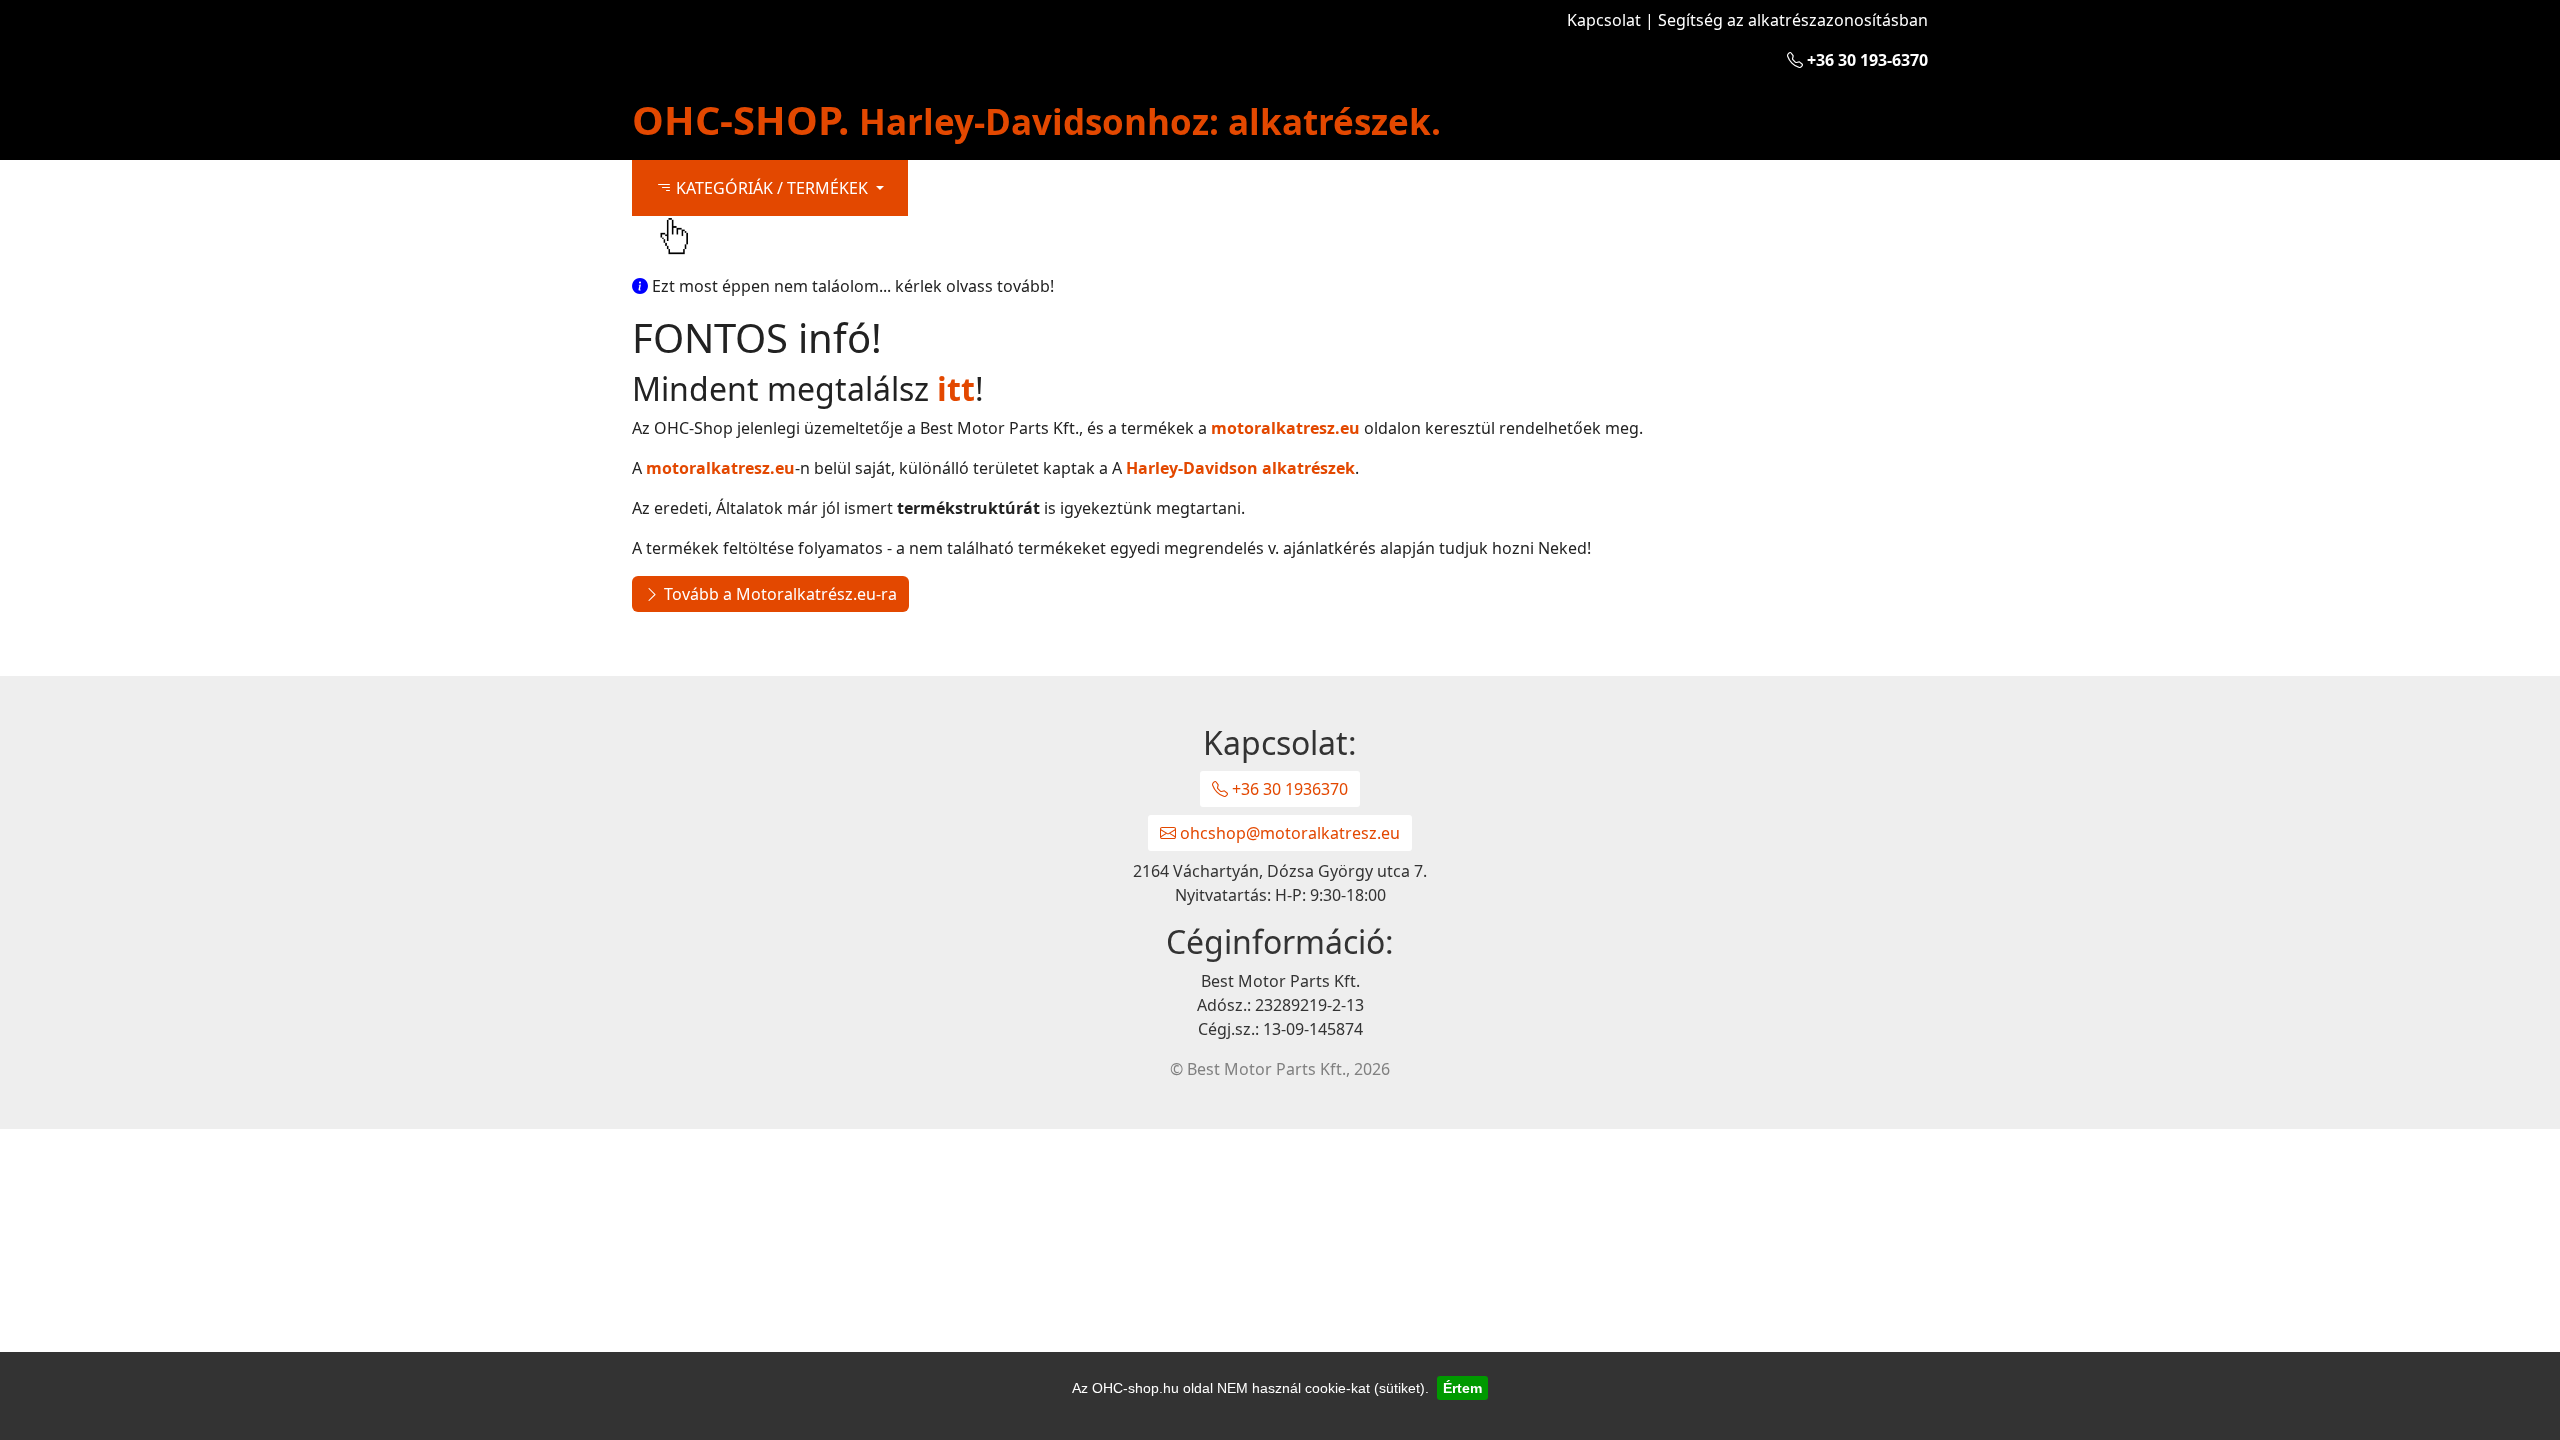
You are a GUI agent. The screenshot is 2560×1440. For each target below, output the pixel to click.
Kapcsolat (1604, 20)
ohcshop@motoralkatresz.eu (1288, 833)
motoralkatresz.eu (1285, 428)
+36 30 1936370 (1288, 789)
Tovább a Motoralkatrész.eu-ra (778, 594)
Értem (1462, 1388)
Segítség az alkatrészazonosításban (1793, 20)
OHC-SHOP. (1036, 119)
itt (956, 388)
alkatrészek (1240, 468)
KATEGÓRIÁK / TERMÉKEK (772, 188)
